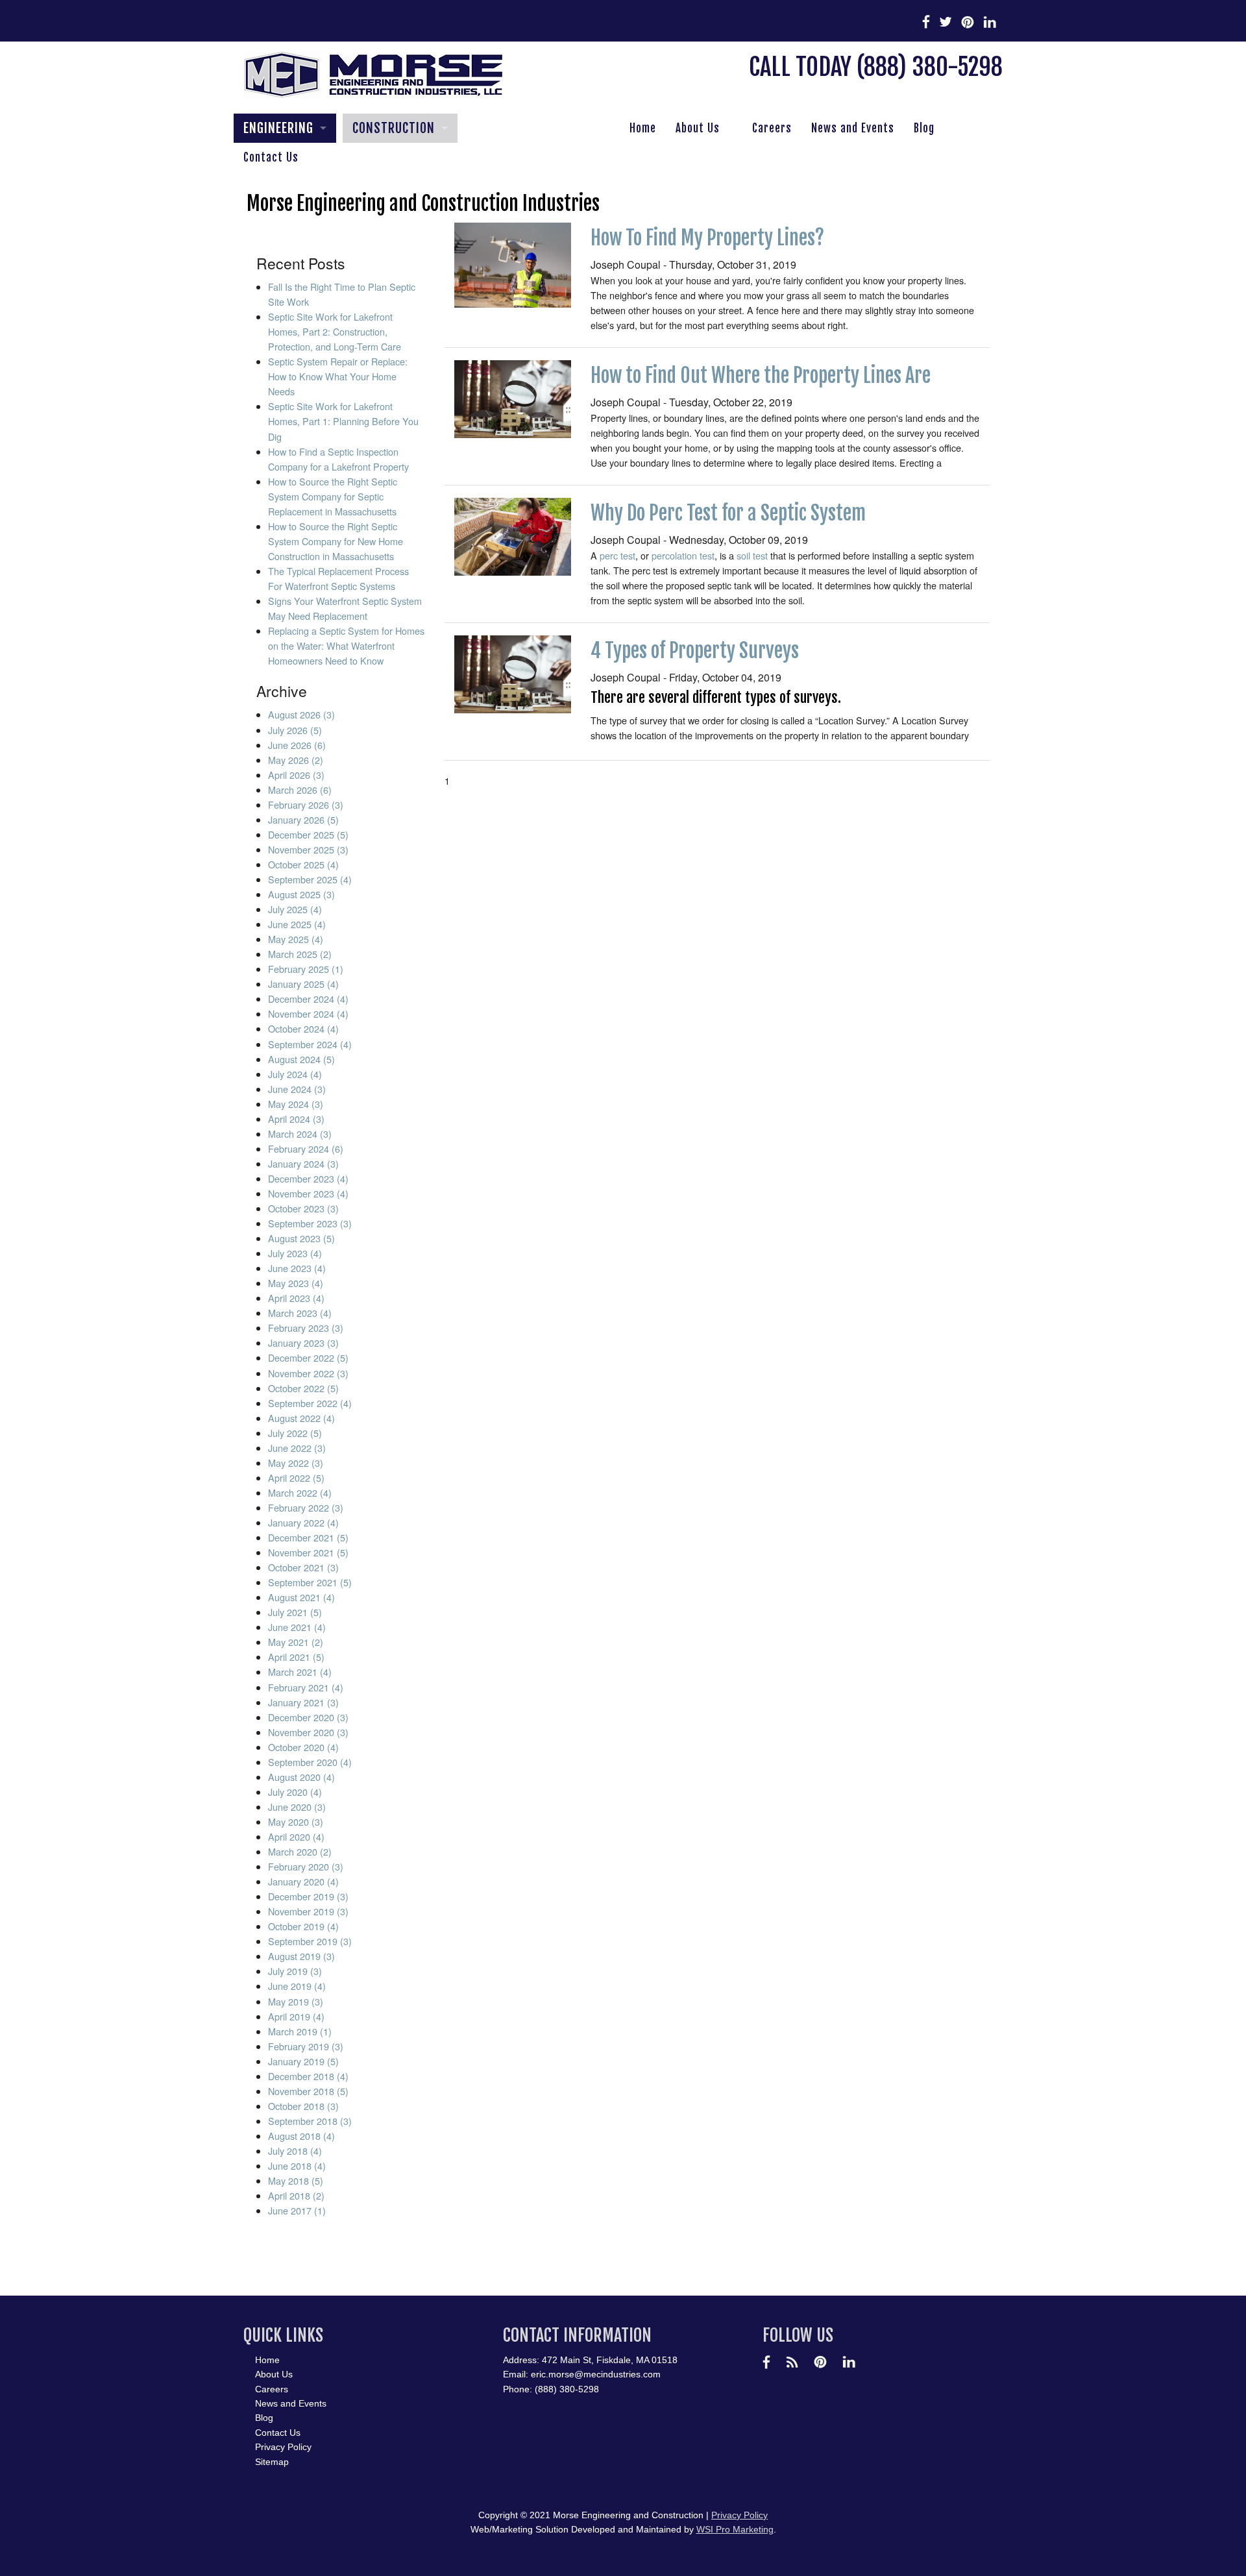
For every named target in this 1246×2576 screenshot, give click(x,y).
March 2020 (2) (300, 1851)
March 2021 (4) (300, 1672)
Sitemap (272, 2462)
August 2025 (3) (301, 894)
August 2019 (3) (301, 1956)
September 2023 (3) (310, 1223)
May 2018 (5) (296, 2180)
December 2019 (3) (308, 1896)
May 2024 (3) (296, 1104)
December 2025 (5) (308, 834)
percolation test (683, 555)
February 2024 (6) (306, 1148)
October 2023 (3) (303, 1208)
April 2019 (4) (296, 2016)
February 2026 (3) (306, 804)
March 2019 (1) (300, 2031)
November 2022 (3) (308, 1373)
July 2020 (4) (295, 1792)
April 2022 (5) (296, 1478)
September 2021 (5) (310, 1582)
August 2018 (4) (301, 2136)
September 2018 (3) (310, 2121)
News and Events (853, 128)
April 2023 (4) (296, 1298)
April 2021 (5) (296, 1657)
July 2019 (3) (295, 1971)
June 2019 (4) (297, 1986)
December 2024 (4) (308, 999)
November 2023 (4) (308, 1193)
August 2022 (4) (301, 1418)
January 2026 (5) (303, 819)
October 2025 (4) (303, 864)
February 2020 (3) (306, 1866)
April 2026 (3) (296, 775)
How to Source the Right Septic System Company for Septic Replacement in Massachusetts (333, 496)
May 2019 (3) (296, 2001)
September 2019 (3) (310, 1941)
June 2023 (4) (297, 1268)
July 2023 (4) (295, 1253)
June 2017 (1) (297, 2210)
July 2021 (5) (295, 1612)
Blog (924, 128)
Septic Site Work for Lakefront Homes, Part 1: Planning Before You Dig (343, 421)
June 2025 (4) (297, 924)
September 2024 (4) (310, 1044)
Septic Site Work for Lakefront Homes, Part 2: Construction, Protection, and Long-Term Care (335, 331)
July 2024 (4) (295, 1074)
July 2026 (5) (295, 730)
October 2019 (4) (303, 1926)
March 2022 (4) (300, 1492)
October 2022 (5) (303, 1388)
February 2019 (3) (306, 2046)
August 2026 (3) (301, 714)
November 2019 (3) (308, 1911)
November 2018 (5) (308, 2091)
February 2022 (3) (306, 1507)
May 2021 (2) (296, 1642)
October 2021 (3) (303, 1567)
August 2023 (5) (301, 1238)
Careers (772, 128)
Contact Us (271, 157)
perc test (617, 555)
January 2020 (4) (303, 1881)
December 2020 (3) (308, 1717)
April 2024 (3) (296, 1119)
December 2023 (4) (308, 1178)
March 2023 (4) (300, 1313)
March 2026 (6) (300, 790)
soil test (752, 555)
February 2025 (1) (306, 969)
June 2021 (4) (297, 1627)
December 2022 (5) (308, 1357)
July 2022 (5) (295, 1433)
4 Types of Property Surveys (695, 651)
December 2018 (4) (308, 2076)
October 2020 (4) (303, 1747)
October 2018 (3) (303, 2106)
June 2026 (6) (297, 745)
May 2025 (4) (296, 939)
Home (643, 128)
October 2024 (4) (303, 1028)
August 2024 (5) (301, 1059)
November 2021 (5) (308, 1552)
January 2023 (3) (303, 1343)
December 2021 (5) (308, 1537)
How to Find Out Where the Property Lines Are (761, 375)
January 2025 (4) (303, 984)
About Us (698, 128)
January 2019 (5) (303, 2061)
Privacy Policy (283, 2447)
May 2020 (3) (296, 1822)
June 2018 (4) (297, 2165)
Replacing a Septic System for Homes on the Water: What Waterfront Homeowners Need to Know (346, 645)
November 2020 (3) (308, 1732)
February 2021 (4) (306, 1687)
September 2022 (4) (310, 1403)
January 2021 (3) (303, 1702)
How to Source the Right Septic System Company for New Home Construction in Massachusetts (336, 541)
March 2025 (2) (300, 954)
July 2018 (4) (295, 2151)
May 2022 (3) (296, 1463)
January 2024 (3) (303, 1163)
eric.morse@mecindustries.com (596, 2374)
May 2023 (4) (296, 1283)
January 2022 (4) (303, 1522)
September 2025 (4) (310, 879)
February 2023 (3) (306, 1328)
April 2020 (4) (296, 1836)
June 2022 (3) (297, 1448)
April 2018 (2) (296, 2195)
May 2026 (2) (296, 760)
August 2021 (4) (301, 1597)
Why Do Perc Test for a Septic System (728, 513)
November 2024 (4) (308, 1013)
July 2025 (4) (295, 909)
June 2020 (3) (297, 1807)
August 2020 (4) (301, 1777)
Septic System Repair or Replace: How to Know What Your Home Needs (338, 376)
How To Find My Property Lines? (707, 238)
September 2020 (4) (310, 1762)
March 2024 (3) (300, 1134)
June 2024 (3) (297, 1089)
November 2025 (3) (308, 849)
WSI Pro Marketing (735, 2529)
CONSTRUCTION (394, 128)
